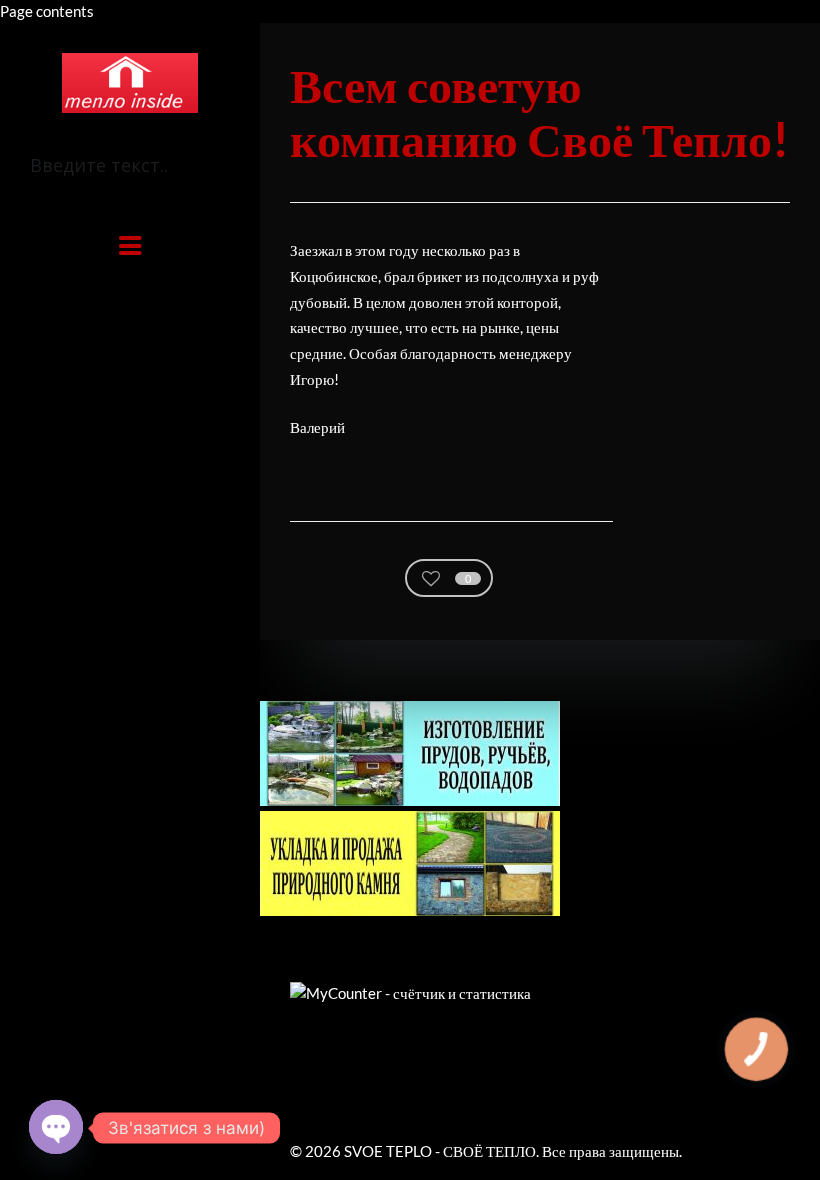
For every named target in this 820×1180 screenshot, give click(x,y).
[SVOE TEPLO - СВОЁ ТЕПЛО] (130, 83)
